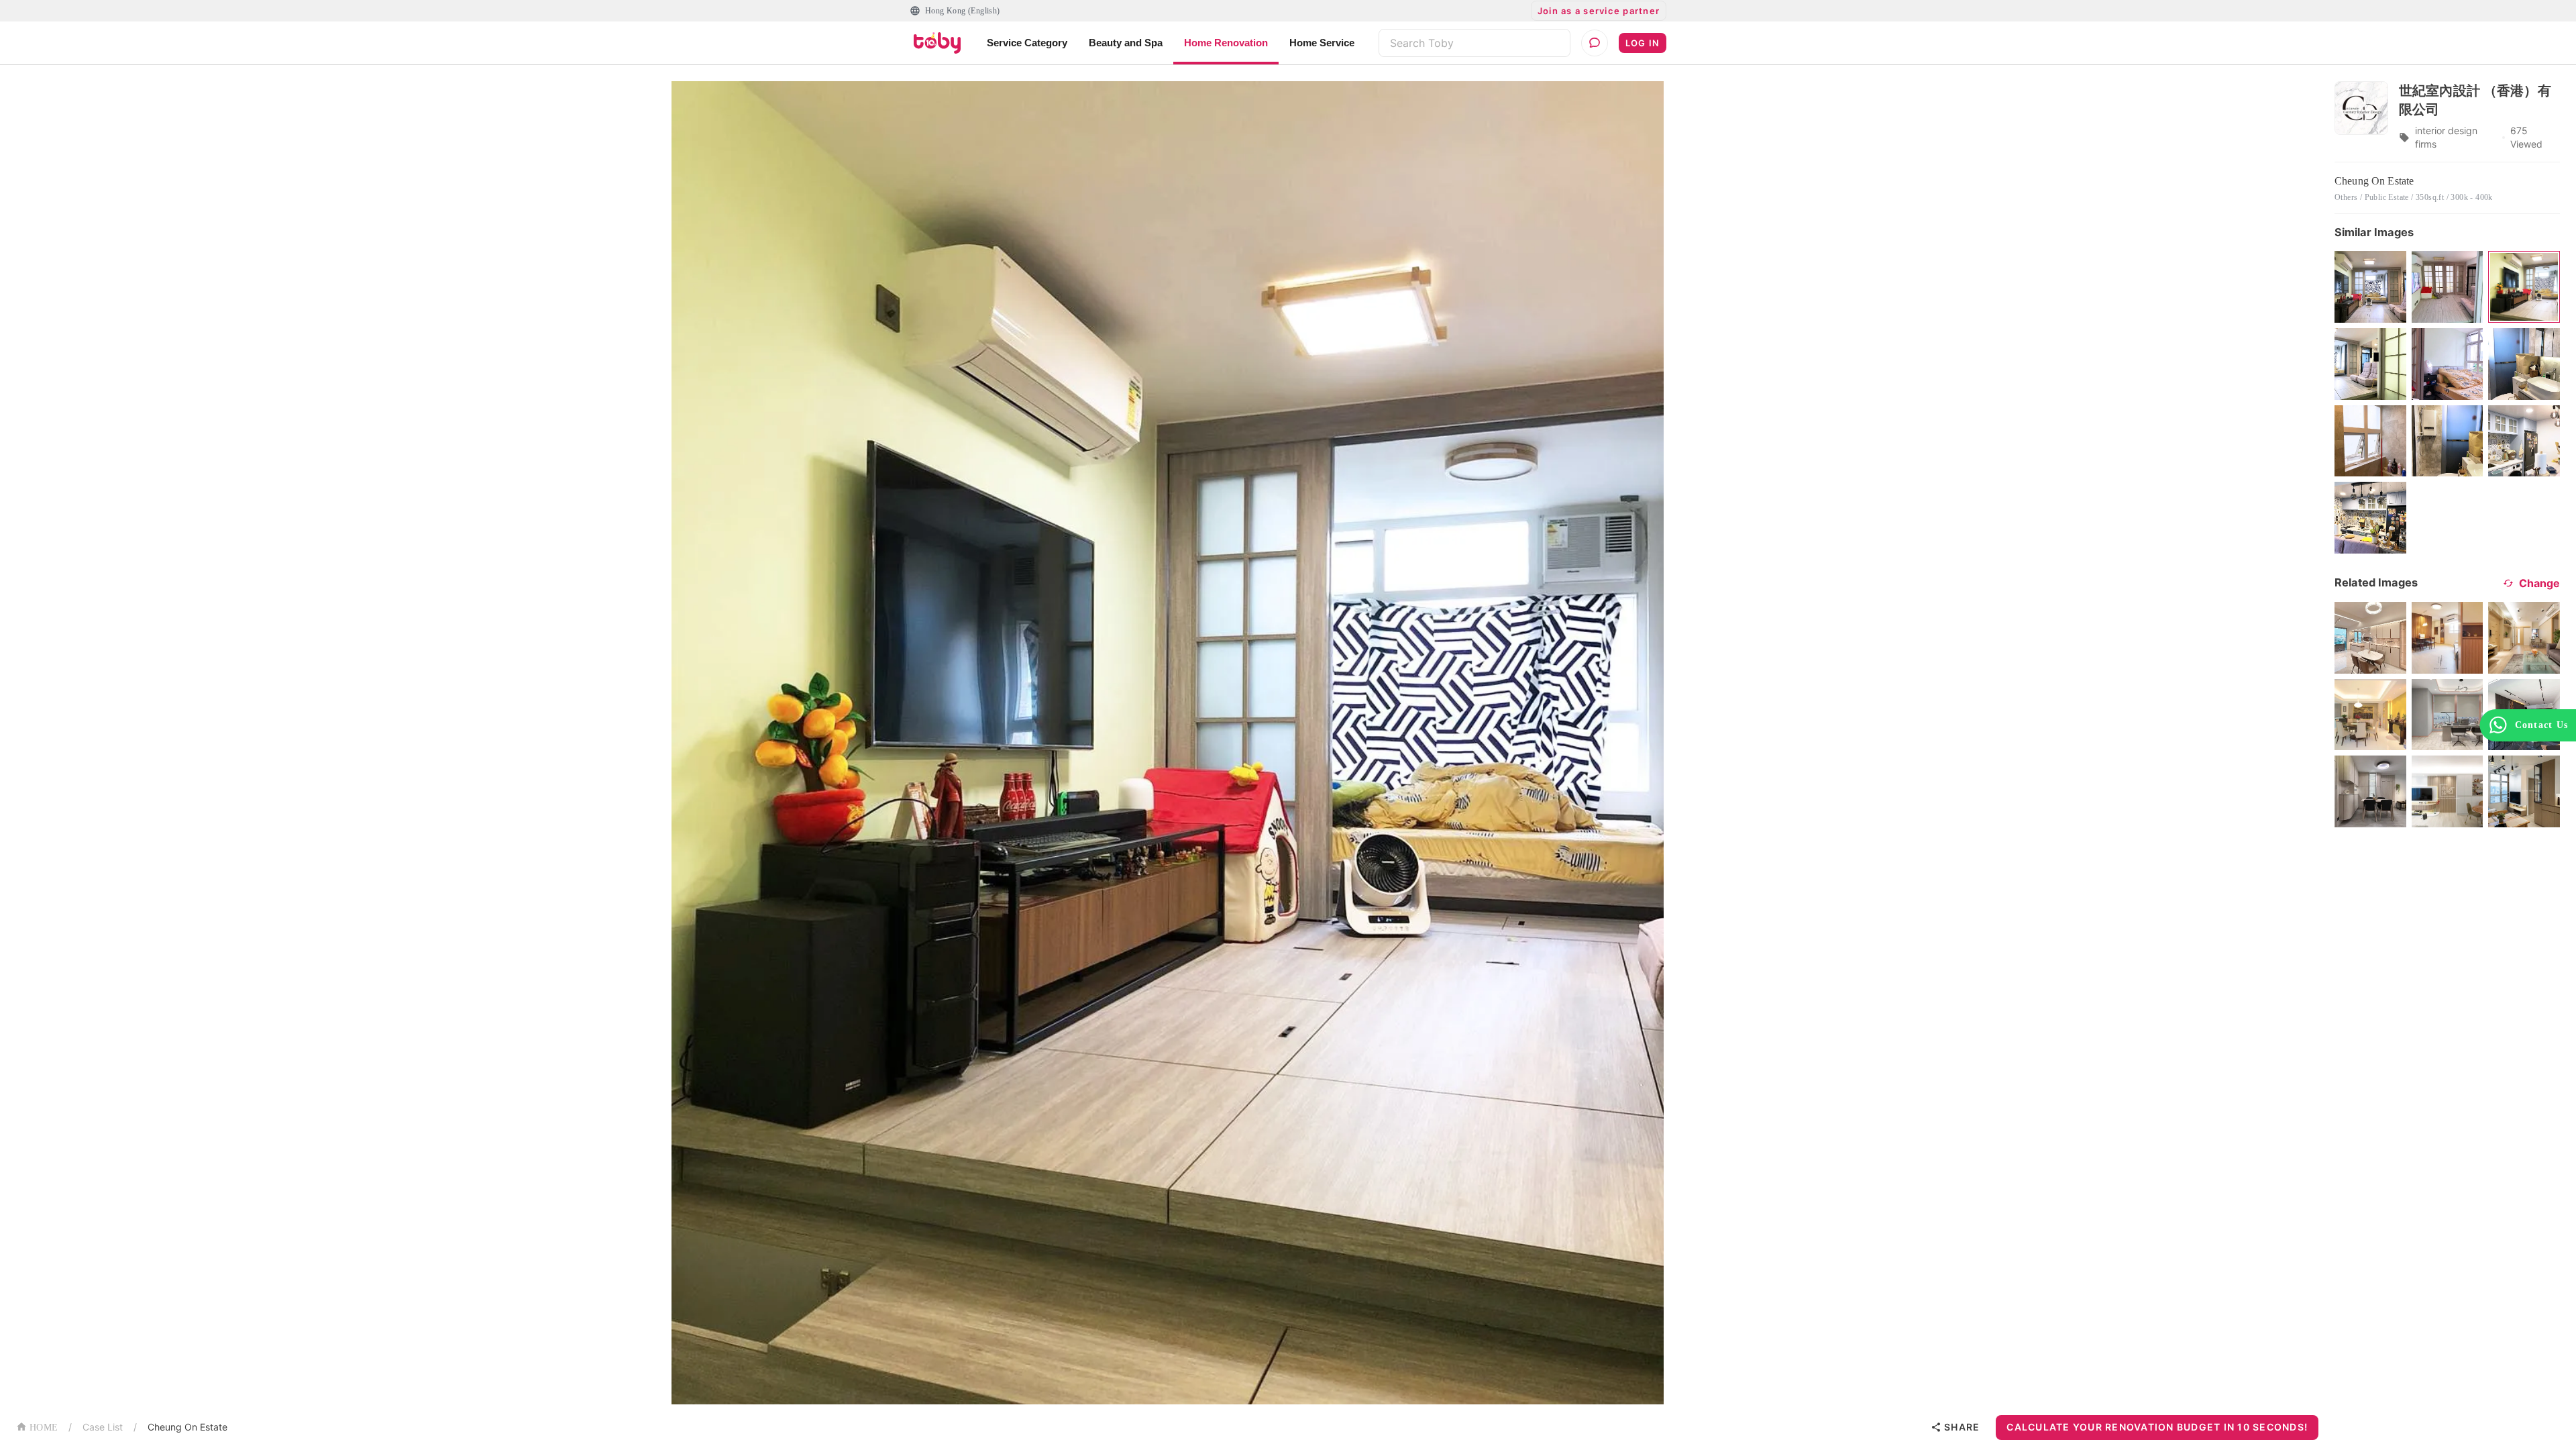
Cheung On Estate (187, 1427)
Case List (103, 1427)
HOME (44, 1428)
